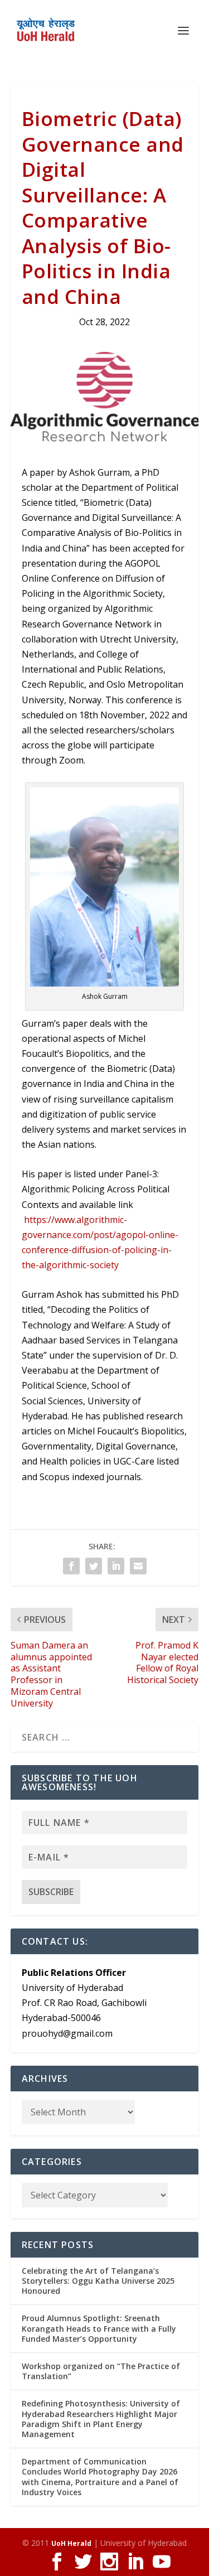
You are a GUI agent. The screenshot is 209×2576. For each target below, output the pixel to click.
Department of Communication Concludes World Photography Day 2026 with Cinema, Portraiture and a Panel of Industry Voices (100, 2477)
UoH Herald (71, 2543)
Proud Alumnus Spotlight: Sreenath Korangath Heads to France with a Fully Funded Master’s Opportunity (99, 2328)
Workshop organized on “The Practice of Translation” (101, 2371)
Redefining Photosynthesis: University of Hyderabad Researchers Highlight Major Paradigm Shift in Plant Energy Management (101, 2419)
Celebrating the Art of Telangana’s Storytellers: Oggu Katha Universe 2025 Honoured (98, 2281)
